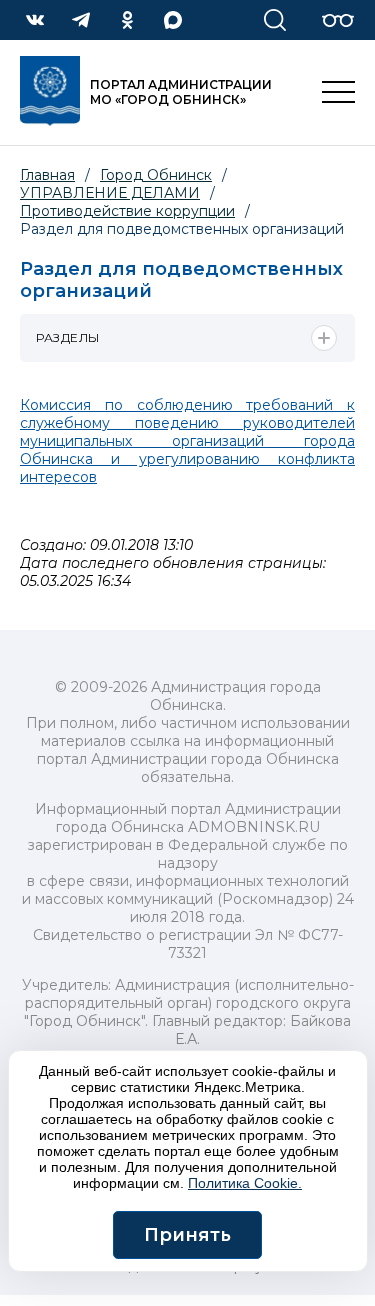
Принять (187, 1235)
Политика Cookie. (245, 1183)
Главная (47, 175)
